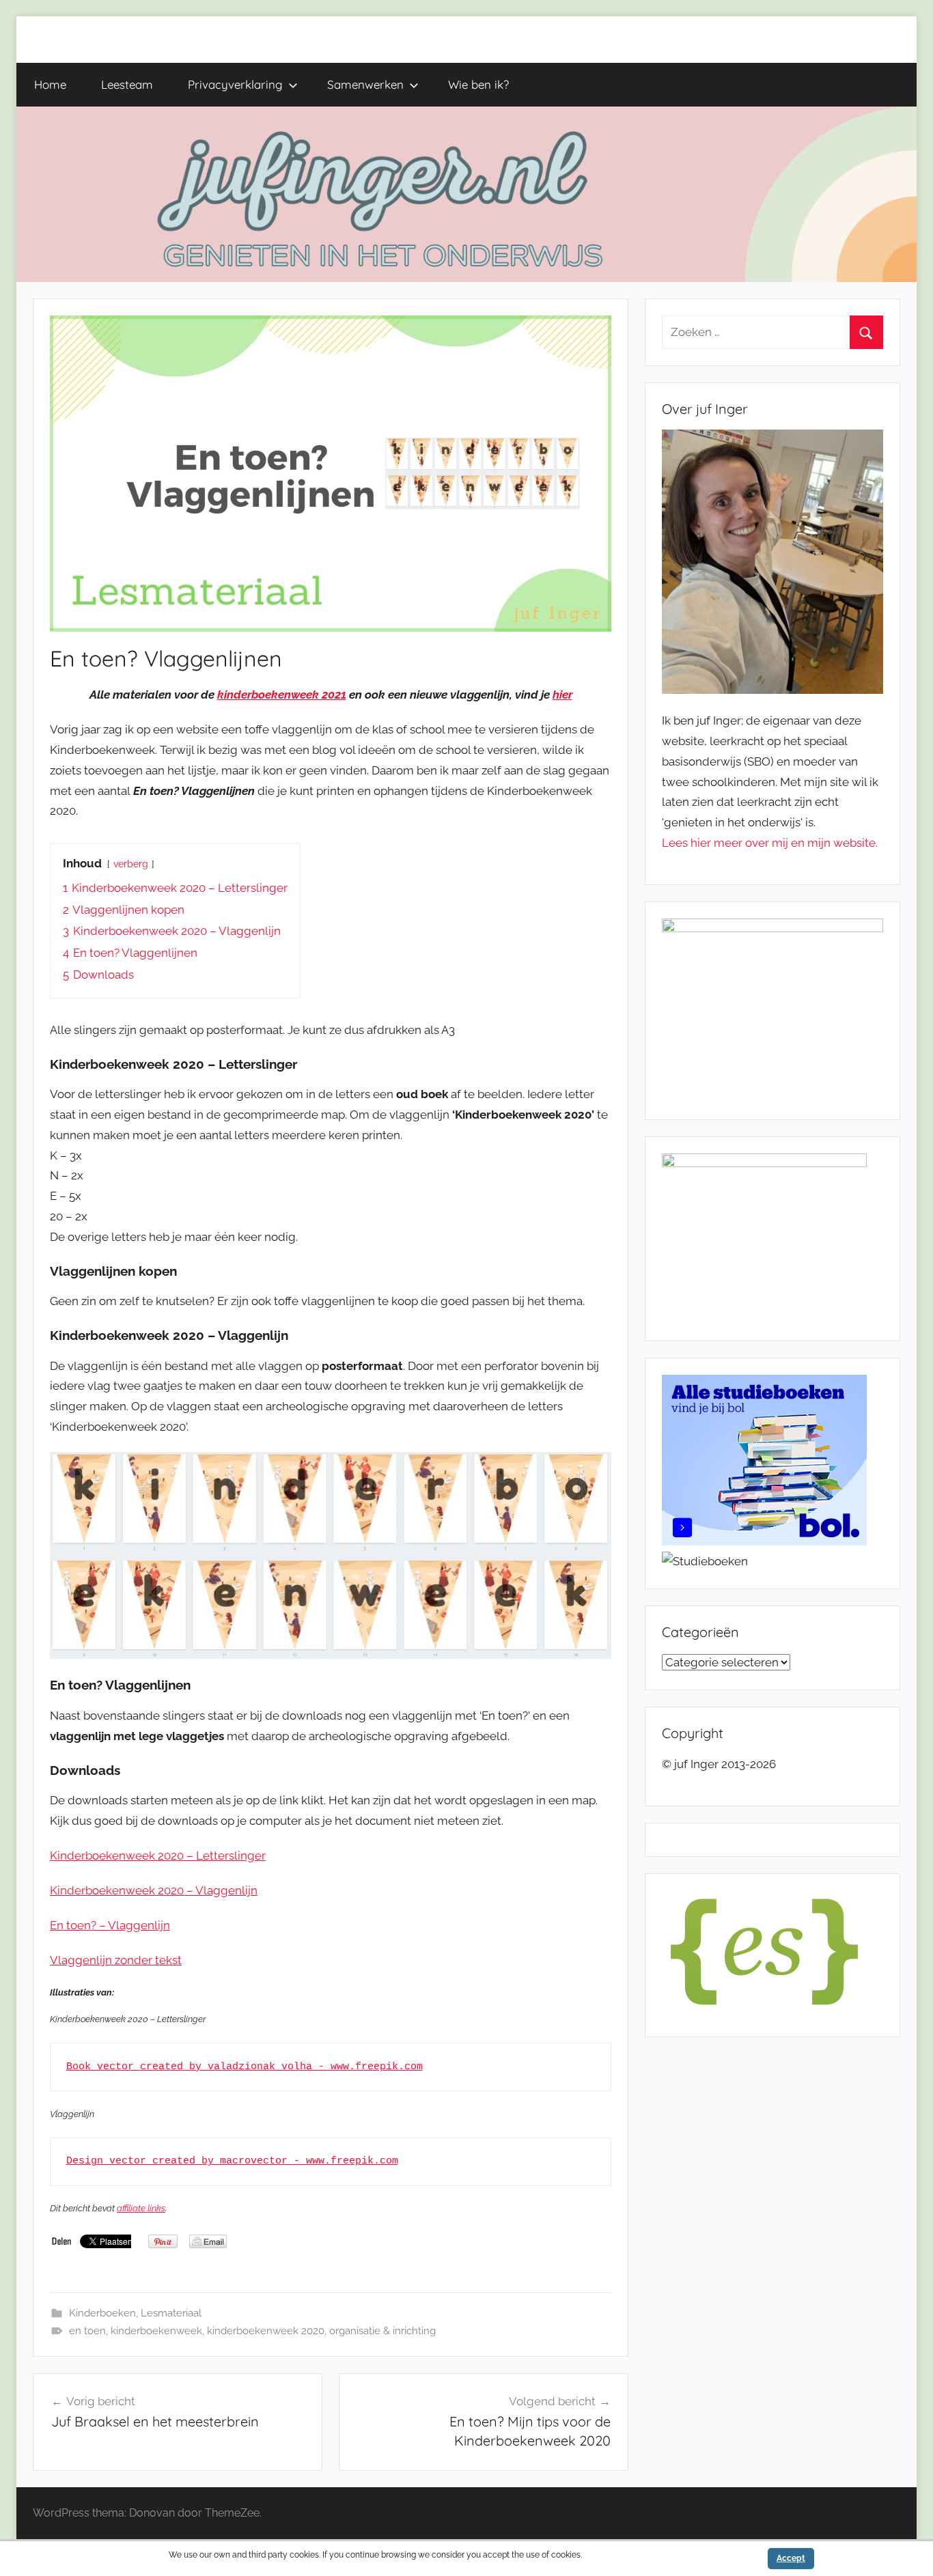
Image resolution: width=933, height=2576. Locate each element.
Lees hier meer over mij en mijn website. (770, 843)
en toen (87, 2331)
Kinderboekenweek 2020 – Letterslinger (158, 1856)
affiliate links (141, 2208)
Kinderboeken (102, 2313)
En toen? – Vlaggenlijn (110, 1925)
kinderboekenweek (156, 2331)
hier (562, 695)
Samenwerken (365, 84)
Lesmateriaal (171, 2313)
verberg (131, 864)
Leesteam (127, 84)
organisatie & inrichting (382, 2331)
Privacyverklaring (235, 84)
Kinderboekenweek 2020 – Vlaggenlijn (154, 1890)
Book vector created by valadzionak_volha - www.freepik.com (245, 2067)
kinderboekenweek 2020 (266, 2331)
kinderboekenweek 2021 (282, 695)
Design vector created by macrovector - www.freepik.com (232, 2161)
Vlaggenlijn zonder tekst (116, 1960)
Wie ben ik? (478, 84)
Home (50, 84)
